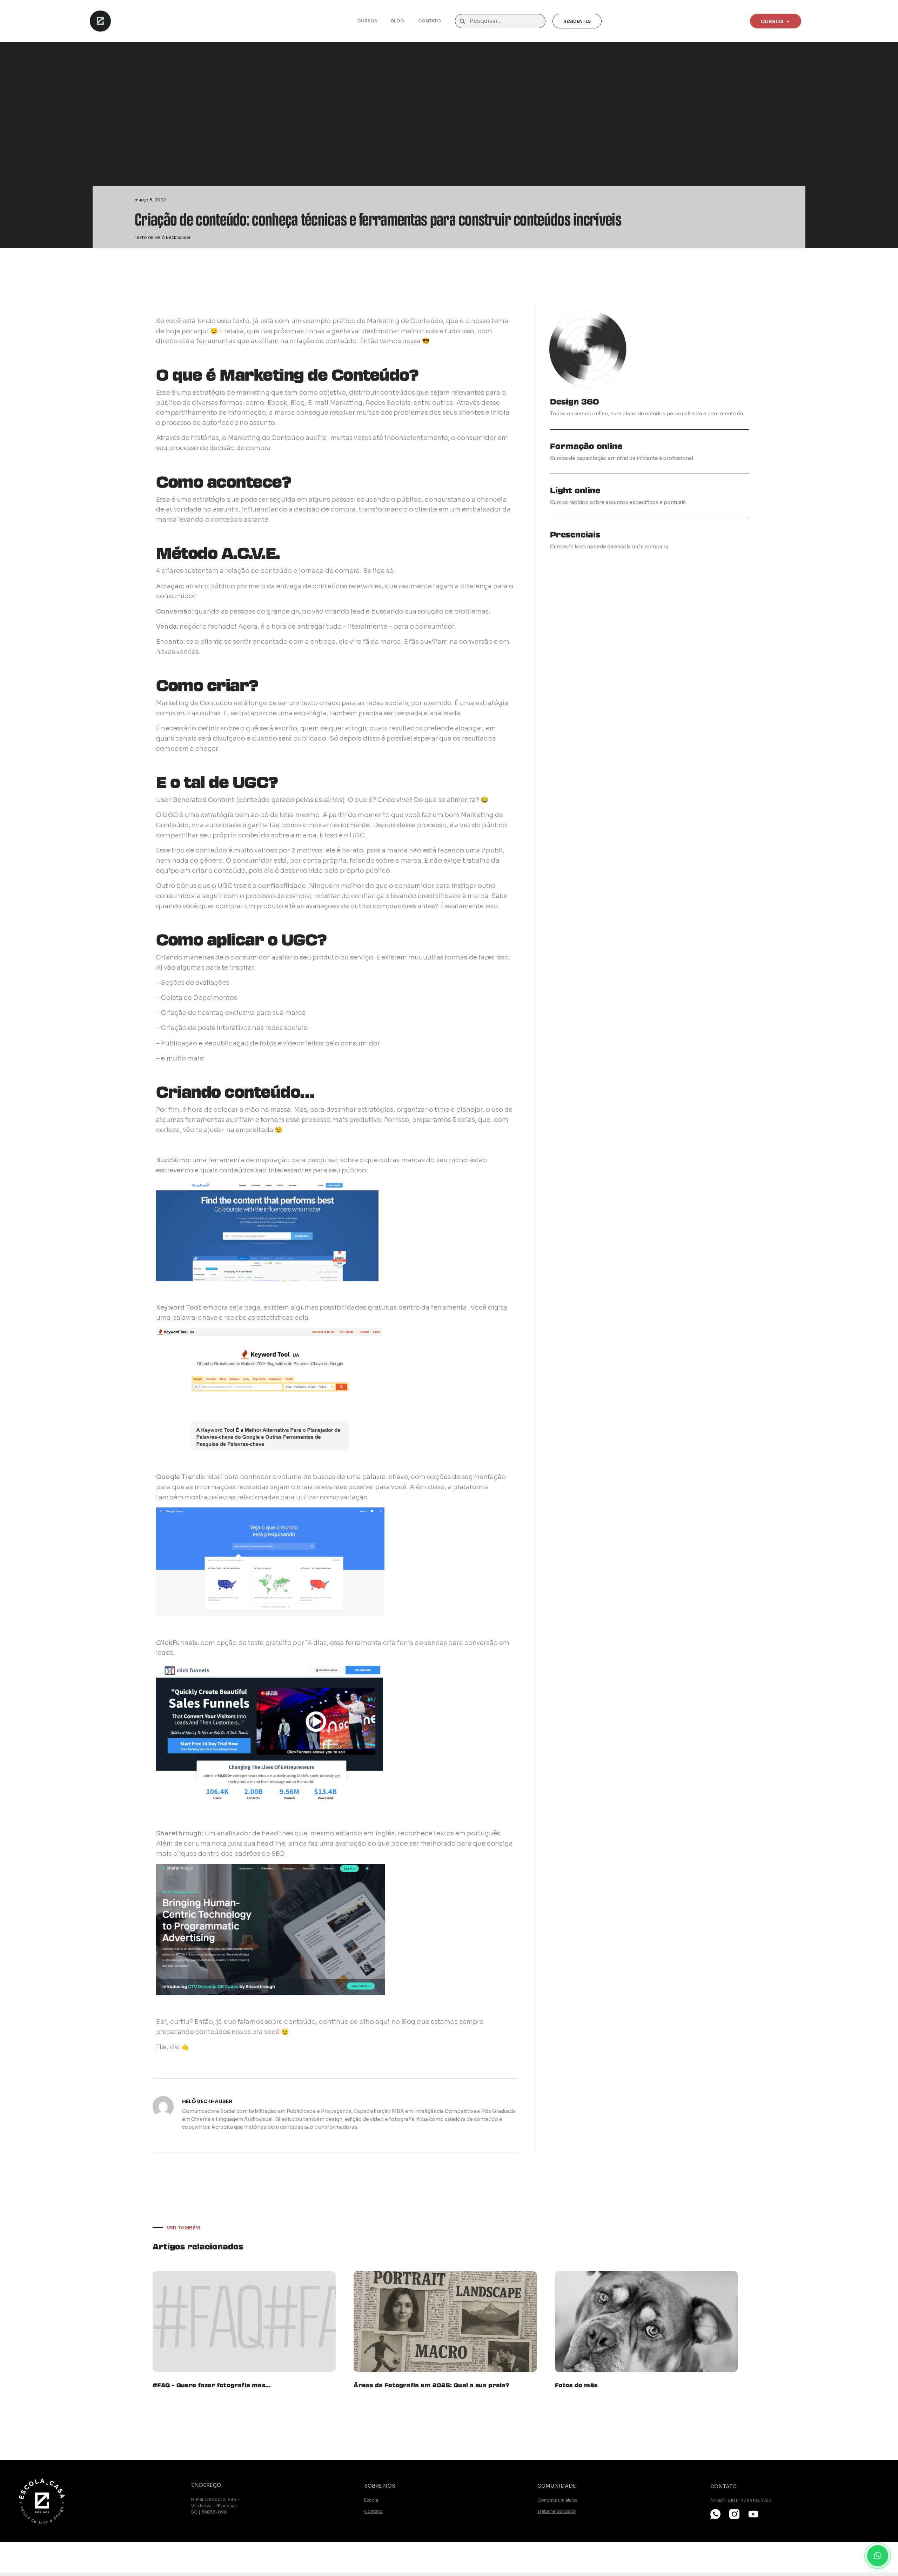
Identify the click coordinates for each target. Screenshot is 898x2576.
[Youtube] (753, 2514)
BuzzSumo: (173, 1160)
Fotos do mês (576, 2385)
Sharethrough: (180, 1833)
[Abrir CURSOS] (788, 21)
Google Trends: (181, 1477)
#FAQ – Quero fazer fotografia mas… (212, 2385)
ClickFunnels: (177, 1643)
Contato (430, 21)
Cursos (367, 21)
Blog (398, 21)
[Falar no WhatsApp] (878, 2556)
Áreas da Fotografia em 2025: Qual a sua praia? (431, 2385)
